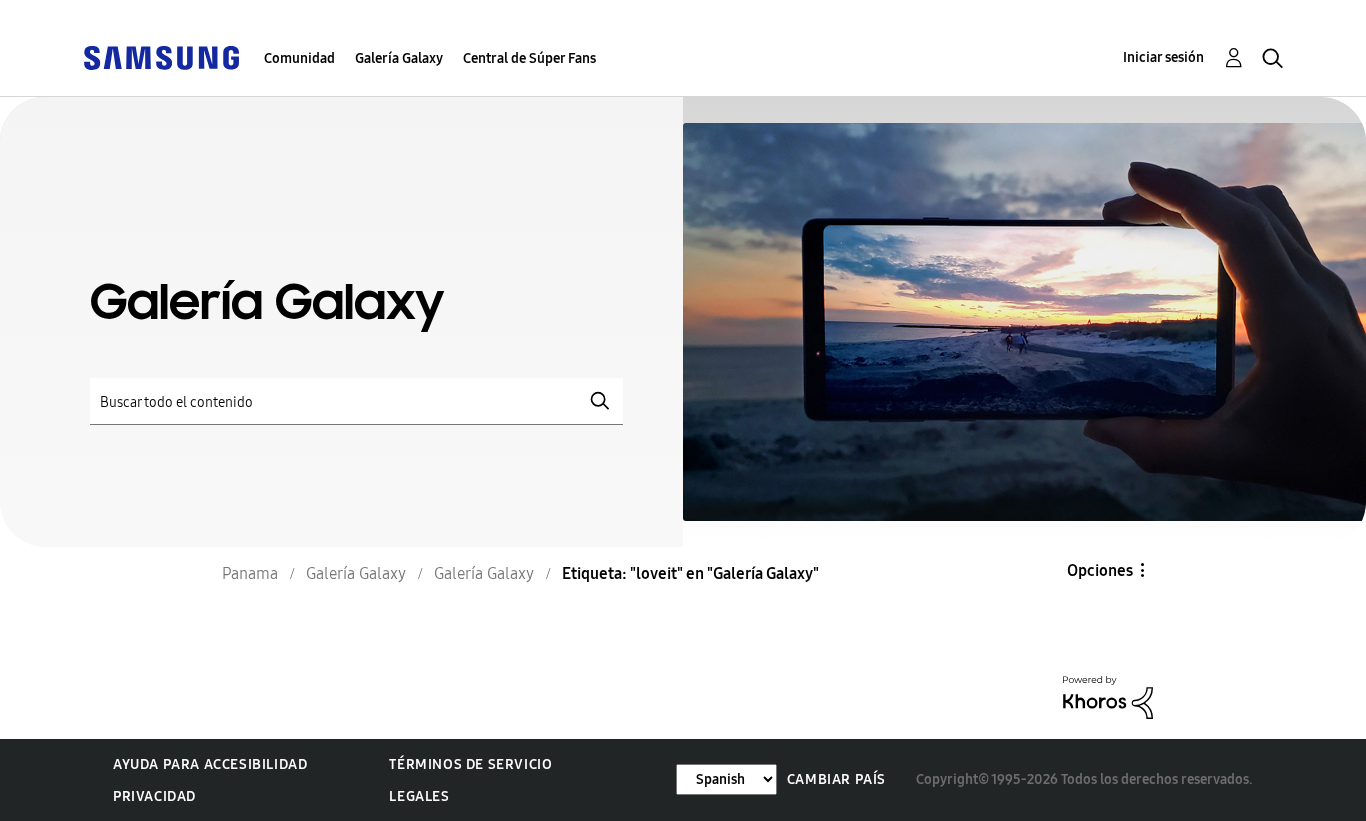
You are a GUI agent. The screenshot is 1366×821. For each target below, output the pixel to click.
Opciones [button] (1100, 570)
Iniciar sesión (1163, 57)
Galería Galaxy (399, 58)
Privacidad (154, 796)
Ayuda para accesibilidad (210, 764)
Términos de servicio (470, 764)
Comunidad (299, 58)
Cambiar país (836, 779)
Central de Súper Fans (529, 58)
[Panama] (161, 56)
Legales (419, 796)
